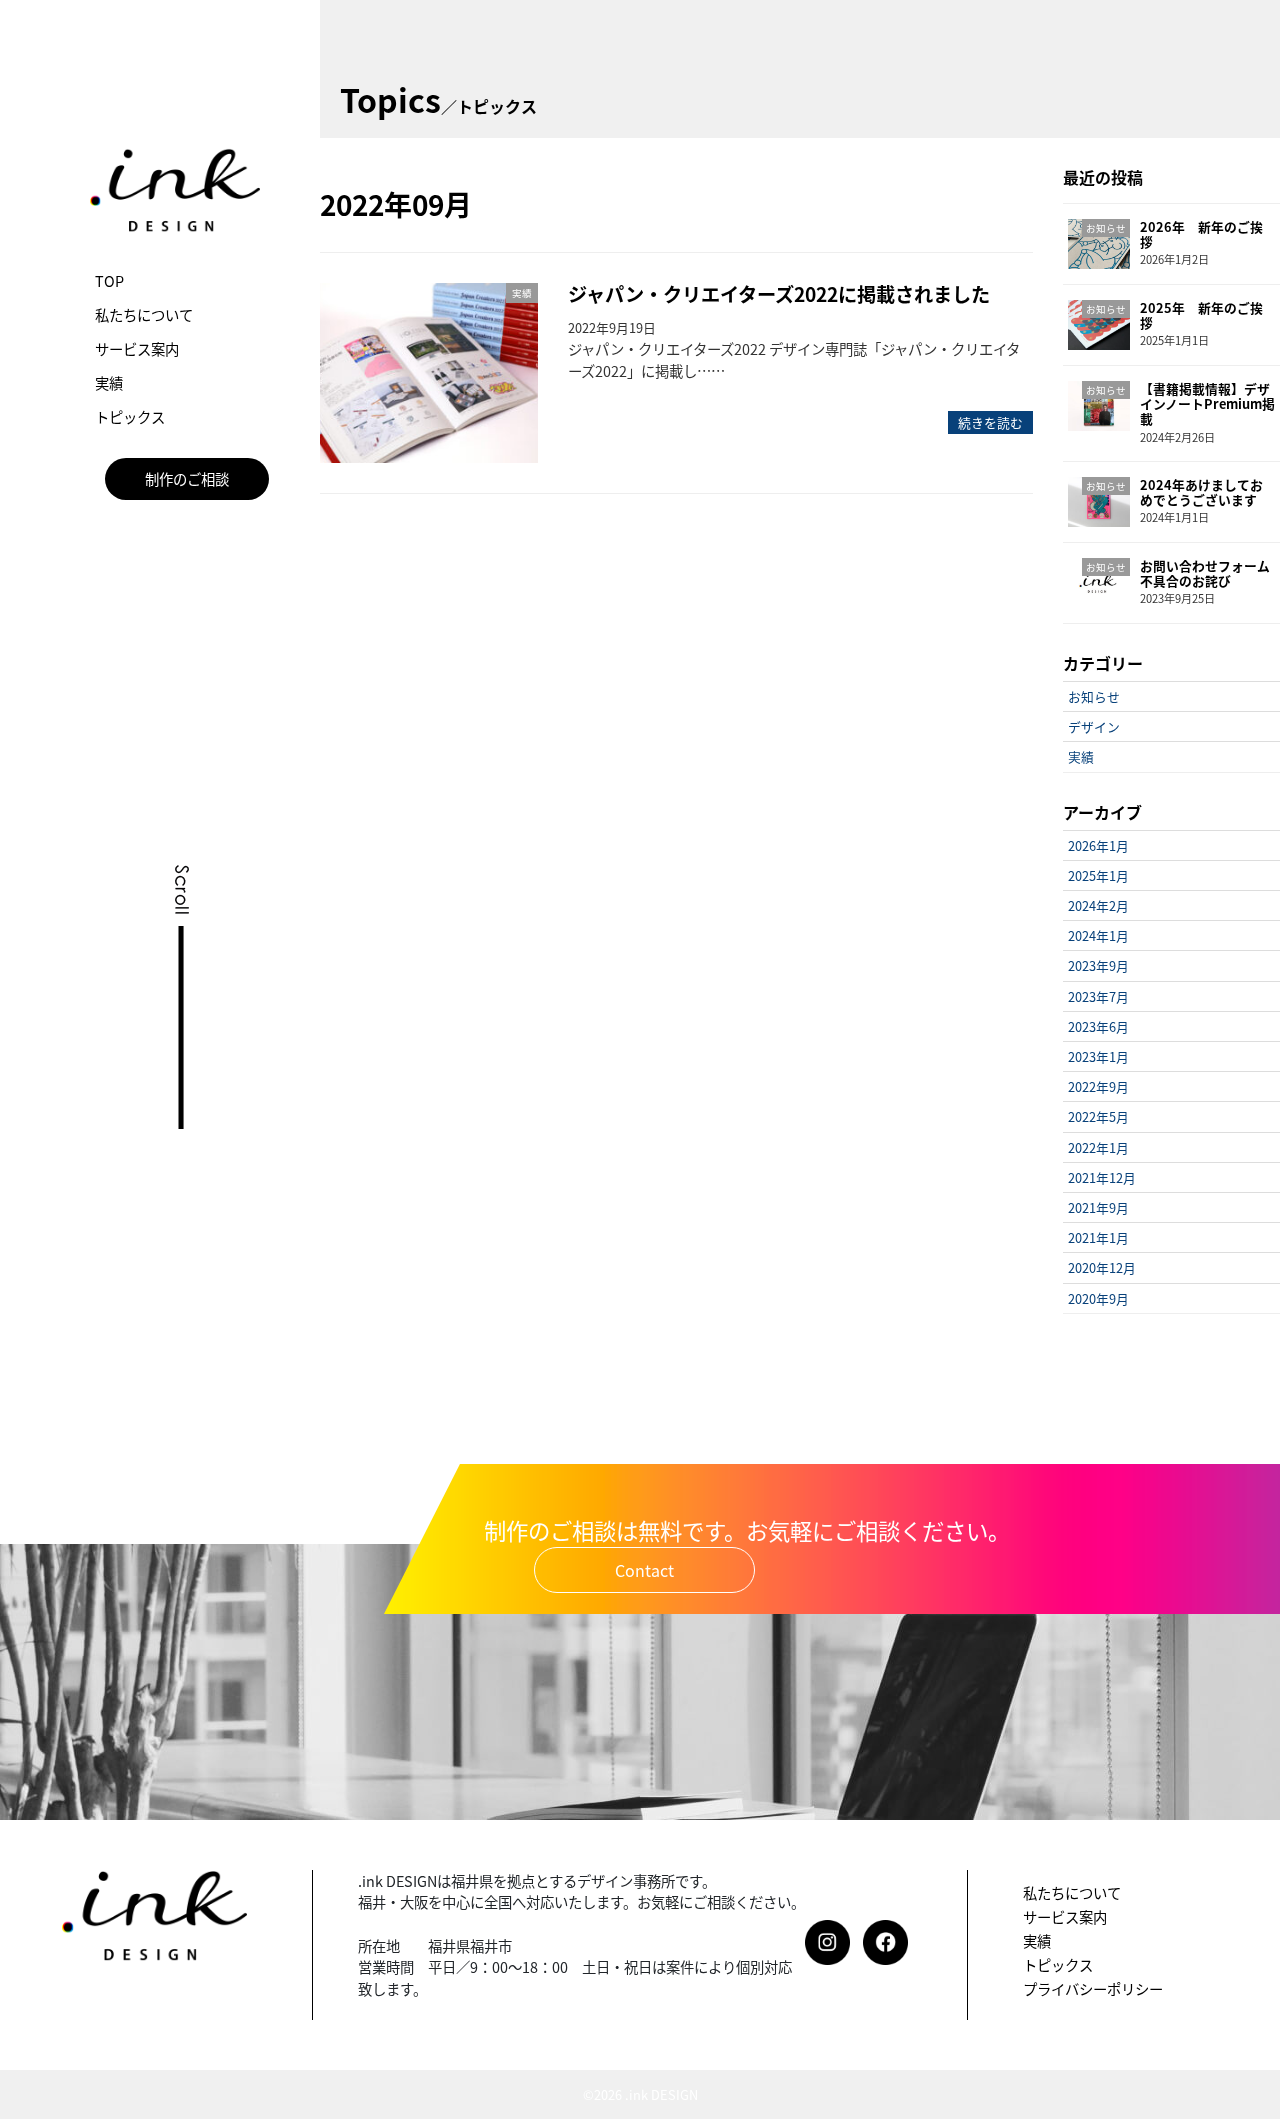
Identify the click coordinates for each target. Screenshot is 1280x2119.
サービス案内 (137, 348)
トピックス (130, 416)
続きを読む (990, 422)
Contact (644, 1570)
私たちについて (144, 314)
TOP (109, 280)
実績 (109, 382)
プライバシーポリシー (1093, 1988)
